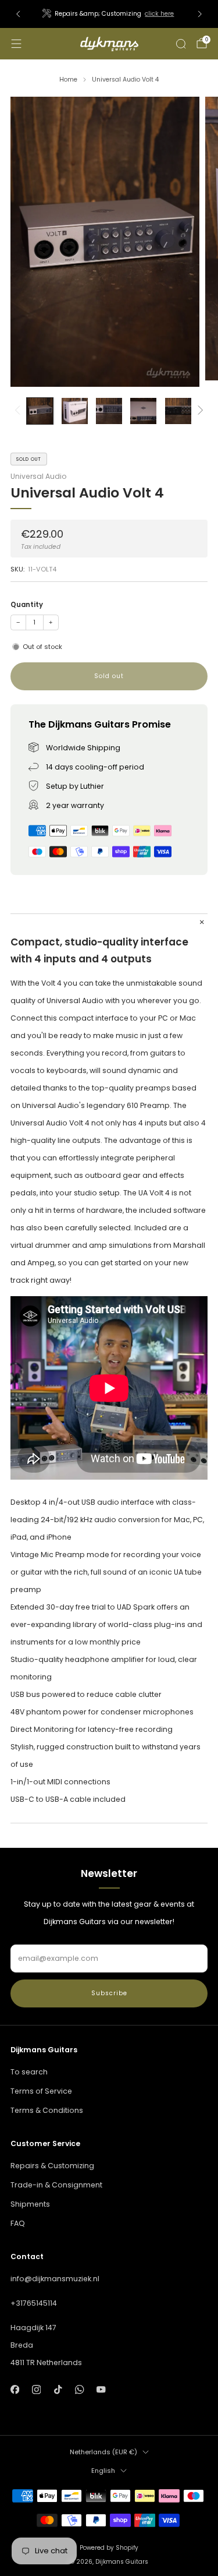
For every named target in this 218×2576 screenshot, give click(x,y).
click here (159, 14)
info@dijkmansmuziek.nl (55, 2279)
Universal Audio (38, 476)
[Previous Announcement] (18, 14)
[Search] (181, 44)
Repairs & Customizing (52, 2166)
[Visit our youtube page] (101, 2389)
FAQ (18, 2223)
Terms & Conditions (47, 2110)
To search (29, 2072)
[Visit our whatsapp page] (79, 2389)
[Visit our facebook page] (15, 2389)
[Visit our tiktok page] (58, 2389)
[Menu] (16, 44)
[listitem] (109, 14)
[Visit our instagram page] (36, 2389)
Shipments (30, 2204)
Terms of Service (41, 2091)
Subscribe (109, 1993)
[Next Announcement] (200, 14)
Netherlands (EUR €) (103, 2452)
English (103, 2471)
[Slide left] (19, 411)
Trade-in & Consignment (56, 2185)
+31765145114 (34, 2303)
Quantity (27, 605)
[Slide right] (199, 411)
